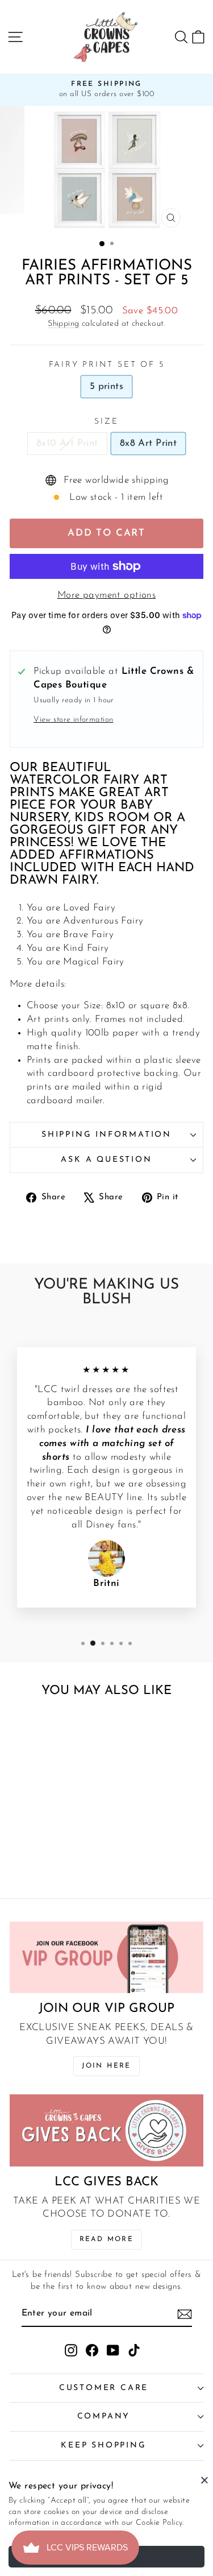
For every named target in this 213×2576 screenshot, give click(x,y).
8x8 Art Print (149, 443)
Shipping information (106, 1135)
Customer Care (104, 2388)
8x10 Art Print (67, 443)
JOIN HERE (106, 2066)
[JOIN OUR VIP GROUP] (106, 1957)
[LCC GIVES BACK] (106, 2130)
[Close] (204, 2480)
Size (106, 422)
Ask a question (106, 1160)
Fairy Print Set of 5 (107, 365)
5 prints (106, 386)
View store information (73, 720)
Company (104, 2416)
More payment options (107, 595)
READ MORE (107, 2239)
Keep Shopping (103, 2445)
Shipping (63, 324)
